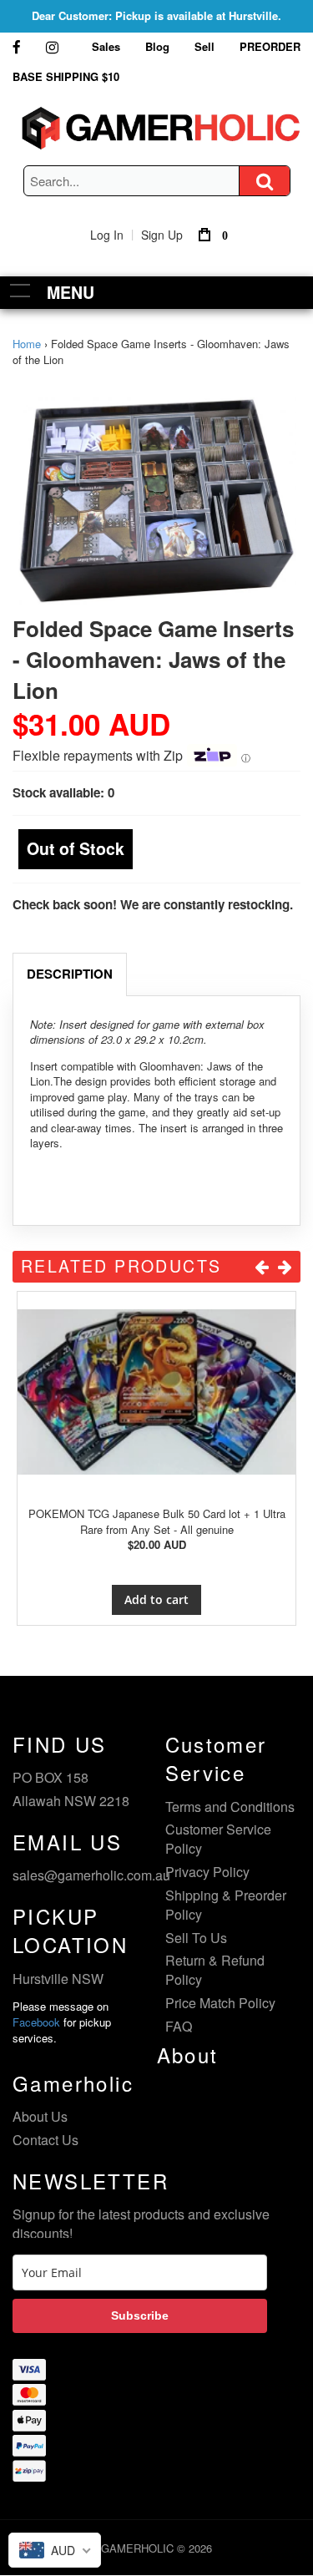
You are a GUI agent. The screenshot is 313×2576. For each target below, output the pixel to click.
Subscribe (140, 2315)
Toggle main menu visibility (20, 290)
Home (27, 344)
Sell (204, 46)
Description (70, 974)
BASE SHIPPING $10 (66, 76)
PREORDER (270, 46)
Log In (107, 235)
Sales (106, 46)
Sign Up (162, 235)
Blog (157, 46)
